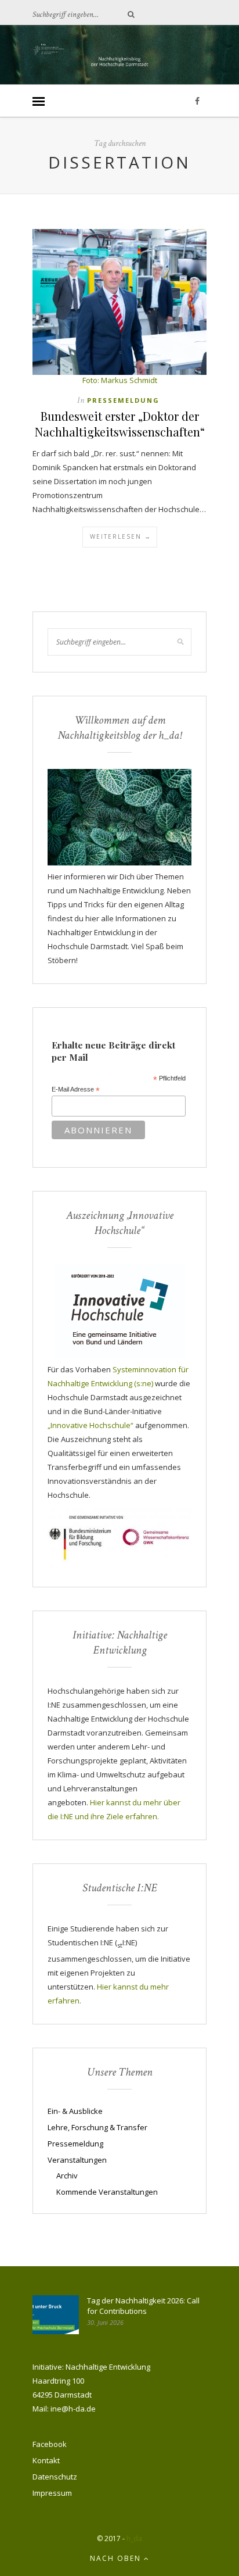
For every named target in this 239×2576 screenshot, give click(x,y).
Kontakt (46, 2460)
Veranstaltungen (77, 2160)
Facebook (50, 2444)
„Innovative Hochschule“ (90, 1425)
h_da (134, 2539)
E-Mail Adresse (76, 1090)
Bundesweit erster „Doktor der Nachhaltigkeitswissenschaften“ (120, 424)
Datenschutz (55, 2477)
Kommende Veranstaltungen (107, 2192)
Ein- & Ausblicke (75, 2111)
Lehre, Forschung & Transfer (97, 2127)
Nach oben (117, 2558)
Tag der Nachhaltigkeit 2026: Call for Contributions (143, 2306)
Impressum (52, 2493)
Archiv (67, 2176)
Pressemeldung (123, 400)
